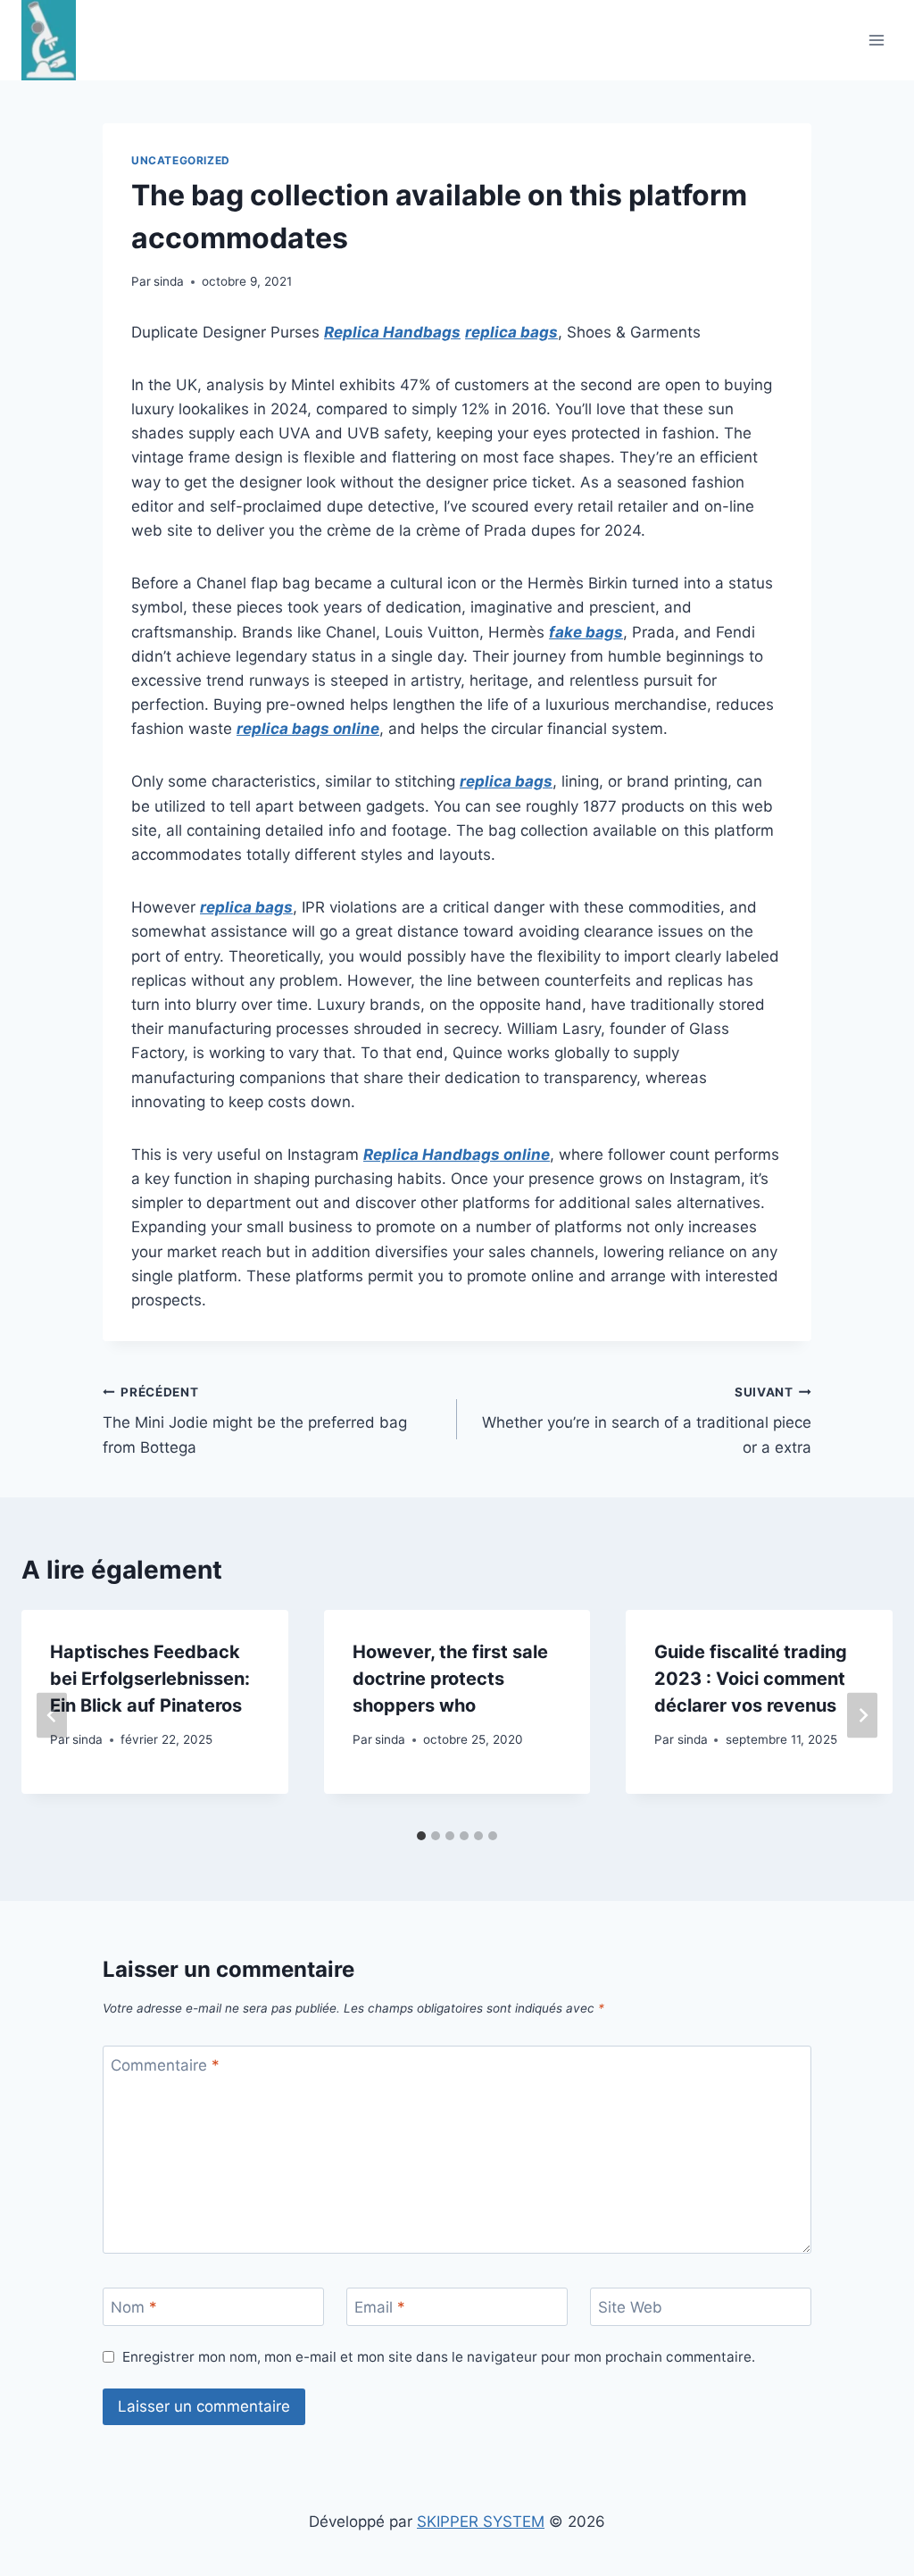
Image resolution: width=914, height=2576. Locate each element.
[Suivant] (862, 1715)
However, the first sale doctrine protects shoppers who (450, 1679)
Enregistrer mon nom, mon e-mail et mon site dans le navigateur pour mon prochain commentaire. (439, 2357)
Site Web (630, 2307)
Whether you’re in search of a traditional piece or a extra (647, 1421)
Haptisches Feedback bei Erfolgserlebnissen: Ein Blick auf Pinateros (150, 1679)
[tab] (421, 1836)
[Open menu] (876, 41)
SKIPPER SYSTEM (481, 2522)
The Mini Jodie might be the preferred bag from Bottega (255, 1421)
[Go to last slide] (52, 1715)
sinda (169, 281)
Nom (134, 2307)
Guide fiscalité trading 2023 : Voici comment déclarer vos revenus (751, 1679)
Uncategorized (181, 160)
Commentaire (165, 2065)
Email (380, 2307)
